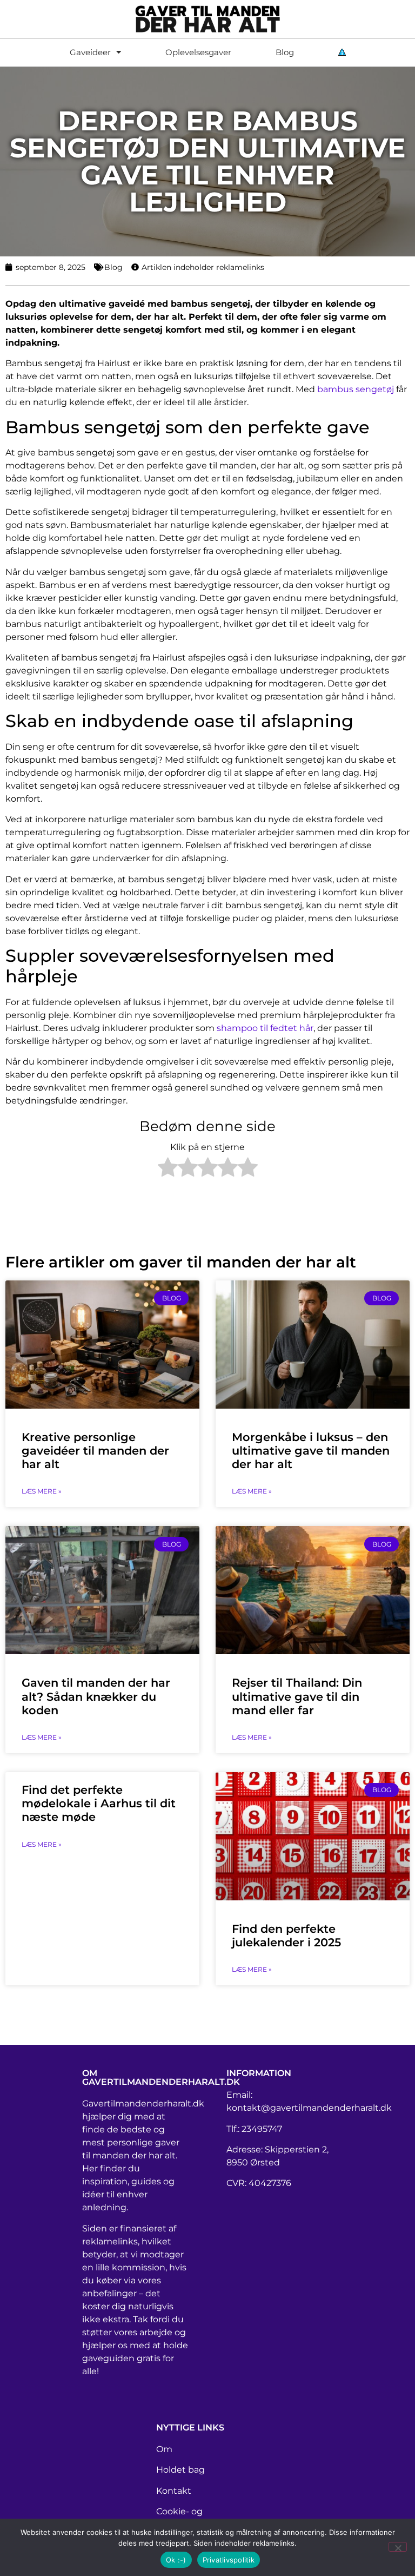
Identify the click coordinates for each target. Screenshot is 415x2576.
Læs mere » (42, 1491)
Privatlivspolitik (229, 2560)
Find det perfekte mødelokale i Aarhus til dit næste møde (99, 1803)
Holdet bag (180, 2470)
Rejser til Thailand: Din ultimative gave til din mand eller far (297, 1696)
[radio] (168, 1169)
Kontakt (174, 2491)
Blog (285, 52)
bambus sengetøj (356, 389)
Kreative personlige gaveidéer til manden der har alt (95, 1451)
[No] (398, 2547)
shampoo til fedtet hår (265, 1028)
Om (164, 2449)
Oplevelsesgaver (198, 52)
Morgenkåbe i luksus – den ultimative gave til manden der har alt (311, 1451)
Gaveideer (90, 52)
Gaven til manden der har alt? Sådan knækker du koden (96, 1696)
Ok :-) (176, 2560)
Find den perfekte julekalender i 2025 (286, 1936)
